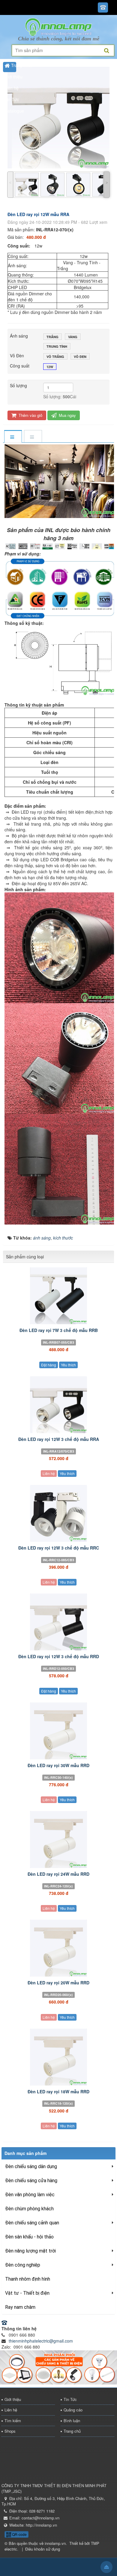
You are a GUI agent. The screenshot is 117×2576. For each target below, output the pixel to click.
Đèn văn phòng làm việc (30, 2195)
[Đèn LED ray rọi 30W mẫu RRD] (58, 1731)
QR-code (19, 2534)
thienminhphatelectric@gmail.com (41, 2341)
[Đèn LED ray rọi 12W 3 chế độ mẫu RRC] (58, 1513)
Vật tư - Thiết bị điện (27, 2293)
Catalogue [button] (14, 111)
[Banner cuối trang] (58, 2367)
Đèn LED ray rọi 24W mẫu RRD (58, 1874)
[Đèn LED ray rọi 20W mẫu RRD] (58, 1948)
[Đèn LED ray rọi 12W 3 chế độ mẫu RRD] (58, 1622)
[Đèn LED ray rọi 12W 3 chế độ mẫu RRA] (58, 1405)
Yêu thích (68, 1365)
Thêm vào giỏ (30, 415)
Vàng (73, 337)
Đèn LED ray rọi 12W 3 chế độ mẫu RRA (59, 1439)
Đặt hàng (49, 1365)
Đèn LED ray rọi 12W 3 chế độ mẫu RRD (59, 1656)
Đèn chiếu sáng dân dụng (31, 2166)
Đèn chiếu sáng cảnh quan (32, 2223)
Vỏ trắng (55, 357)
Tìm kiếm (13, 2421)
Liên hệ (49, 1473)
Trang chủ (72, 2431)
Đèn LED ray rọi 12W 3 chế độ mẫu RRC (59, 1548)
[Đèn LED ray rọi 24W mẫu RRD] (58, 1840)
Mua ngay (67, 415)
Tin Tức (70, 2399)
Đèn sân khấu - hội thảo (29, 2237)
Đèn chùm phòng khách (29, 2209)
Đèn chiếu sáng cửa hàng (31, 2181)
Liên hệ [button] (12, 88)
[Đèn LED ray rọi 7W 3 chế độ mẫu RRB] (58, 1296)
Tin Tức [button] (12, 99)
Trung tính (57, 346)
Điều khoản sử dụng (43, 2549)
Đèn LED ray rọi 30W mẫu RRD (58, 1765)
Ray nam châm (20, 2307)
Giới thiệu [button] (13, 77)
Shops (10, 2431)
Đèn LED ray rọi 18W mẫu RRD (58, 2092)
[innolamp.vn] (58, 26)
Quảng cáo (73, 2410)
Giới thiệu (13, 2399)
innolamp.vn (55, 2543)
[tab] (13, 437)
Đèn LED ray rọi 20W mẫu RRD (58, 1983)
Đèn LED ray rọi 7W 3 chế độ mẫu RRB (59, 1330)
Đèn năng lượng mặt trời (30, 2251)
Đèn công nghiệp (23, 2265)
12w (50, 367)
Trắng (52, 337)
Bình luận (72, 2421)
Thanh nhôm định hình (28, 2279)
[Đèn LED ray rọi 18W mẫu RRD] (58, 2057)
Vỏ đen (80, 357)
